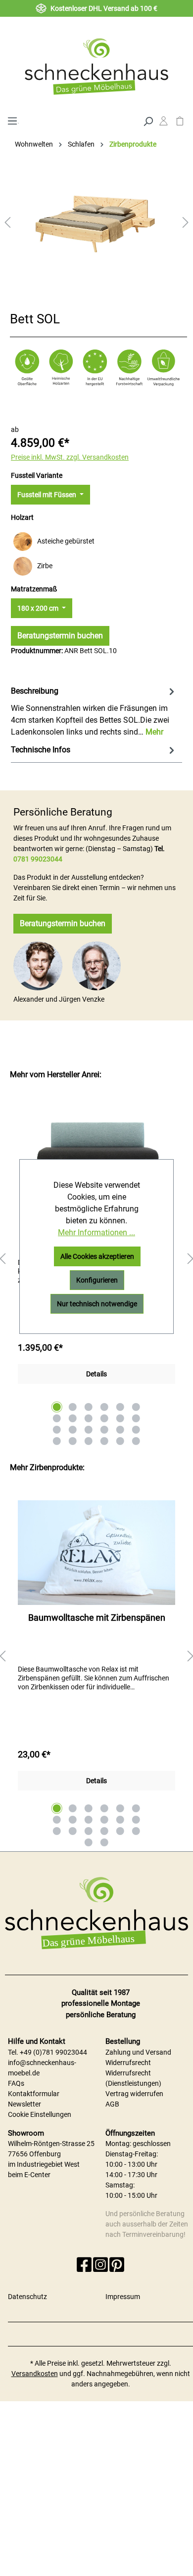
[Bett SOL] (96, 215)
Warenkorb (180, 123)
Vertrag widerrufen (134, 2094)
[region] (96, 1657)
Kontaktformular (34, 2094)
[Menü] (12, 120)
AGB (112, 2104)
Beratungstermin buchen (60, 636)
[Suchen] (148, 120)
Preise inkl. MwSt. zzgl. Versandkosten (70, 457)
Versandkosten (35, 2374)
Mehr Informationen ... (96, 1232)
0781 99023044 (38, 859)
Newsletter (24, 2104)
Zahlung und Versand (138, 2052)
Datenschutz (27, 2297)
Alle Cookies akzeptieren (97, 1256)
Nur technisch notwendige (97, 1304)
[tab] (94, 711)
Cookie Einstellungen (40, 2114)
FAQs (16, 2083)
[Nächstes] (186, 222)
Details (96, 1374)
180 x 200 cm (39, 608)
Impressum (123, 2297)
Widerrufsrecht (128, 2063)
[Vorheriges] (7, 222)
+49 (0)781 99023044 (53, 2052)
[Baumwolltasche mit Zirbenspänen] (96, 1553)
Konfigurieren (97, 1280)
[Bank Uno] (96, 1153)
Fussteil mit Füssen (48, 495)
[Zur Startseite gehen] (96, 66)
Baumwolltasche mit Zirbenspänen (97, 1618)
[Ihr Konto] (164, 123)
